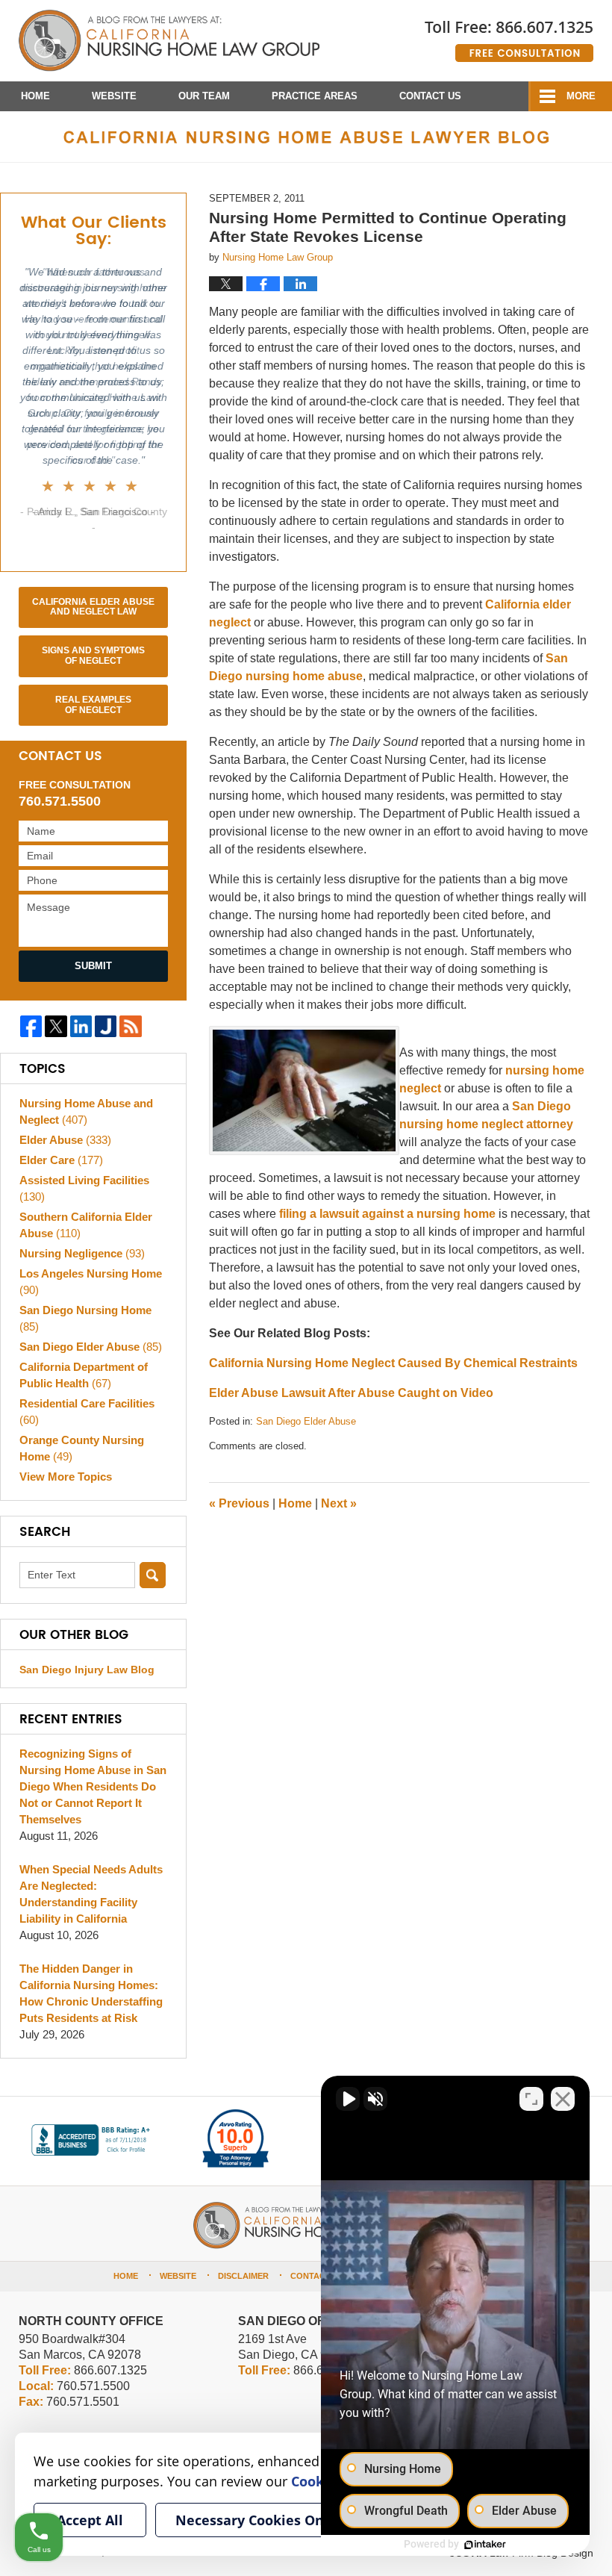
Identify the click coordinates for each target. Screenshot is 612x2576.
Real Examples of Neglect (93, 705)
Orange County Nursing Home (82, 1448)
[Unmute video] (348, 2099)
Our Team (204, 96)
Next (339, 1503)
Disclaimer (243, 2276)
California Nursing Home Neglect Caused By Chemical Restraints (393, 1363)
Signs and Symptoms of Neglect (93, 656)
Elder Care (61, 1160)
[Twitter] (56, 1026)
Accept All (90, 2520)
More (581, 96)
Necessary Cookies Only (256, 2520)
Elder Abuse (65, 1140)
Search (153, 1575)
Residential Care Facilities (87, 1412)
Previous (239, 1503)
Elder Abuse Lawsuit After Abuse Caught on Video (351, 1393)
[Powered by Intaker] (485, 2545)
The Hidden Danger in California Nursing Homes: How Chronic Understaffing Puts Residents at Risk (91, 1993)
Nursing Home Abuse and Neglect (86, 1111)
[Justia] (106, 1026)
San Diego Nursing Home (85, 1318)
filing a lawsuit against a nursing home (387, 1214)
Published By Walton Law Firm (509, 35)
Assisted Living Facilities (84, 1188)
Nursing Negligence (82, 1253)
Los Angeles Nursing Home (91, 1282)
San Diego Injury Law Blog (87, 1670)
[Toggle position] (531, 2099)
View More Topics (66, 1477)
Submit (93, 966)
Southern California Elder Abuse (86, 1225)
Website (114, 96)
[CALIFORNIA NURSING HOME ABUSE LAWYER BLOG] (306, 137)
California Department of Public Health (84, 1375)
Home (35, 96)
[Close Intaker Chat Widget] (563, 2099)
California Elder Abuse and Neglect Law (93, 607)
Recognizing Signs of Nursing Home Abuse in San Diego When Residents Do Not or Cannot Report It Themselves (93, 1786)
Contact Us (430, 96)
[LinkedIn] (81, 1026)
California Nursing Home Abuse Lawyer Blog (169, 41)
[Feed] (130, 1026)
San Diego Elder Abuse (306, 1421)
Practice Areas (315, 96)
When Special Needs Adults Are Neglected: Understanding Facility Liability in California (91, 1894)
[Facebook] (31, 1026)
